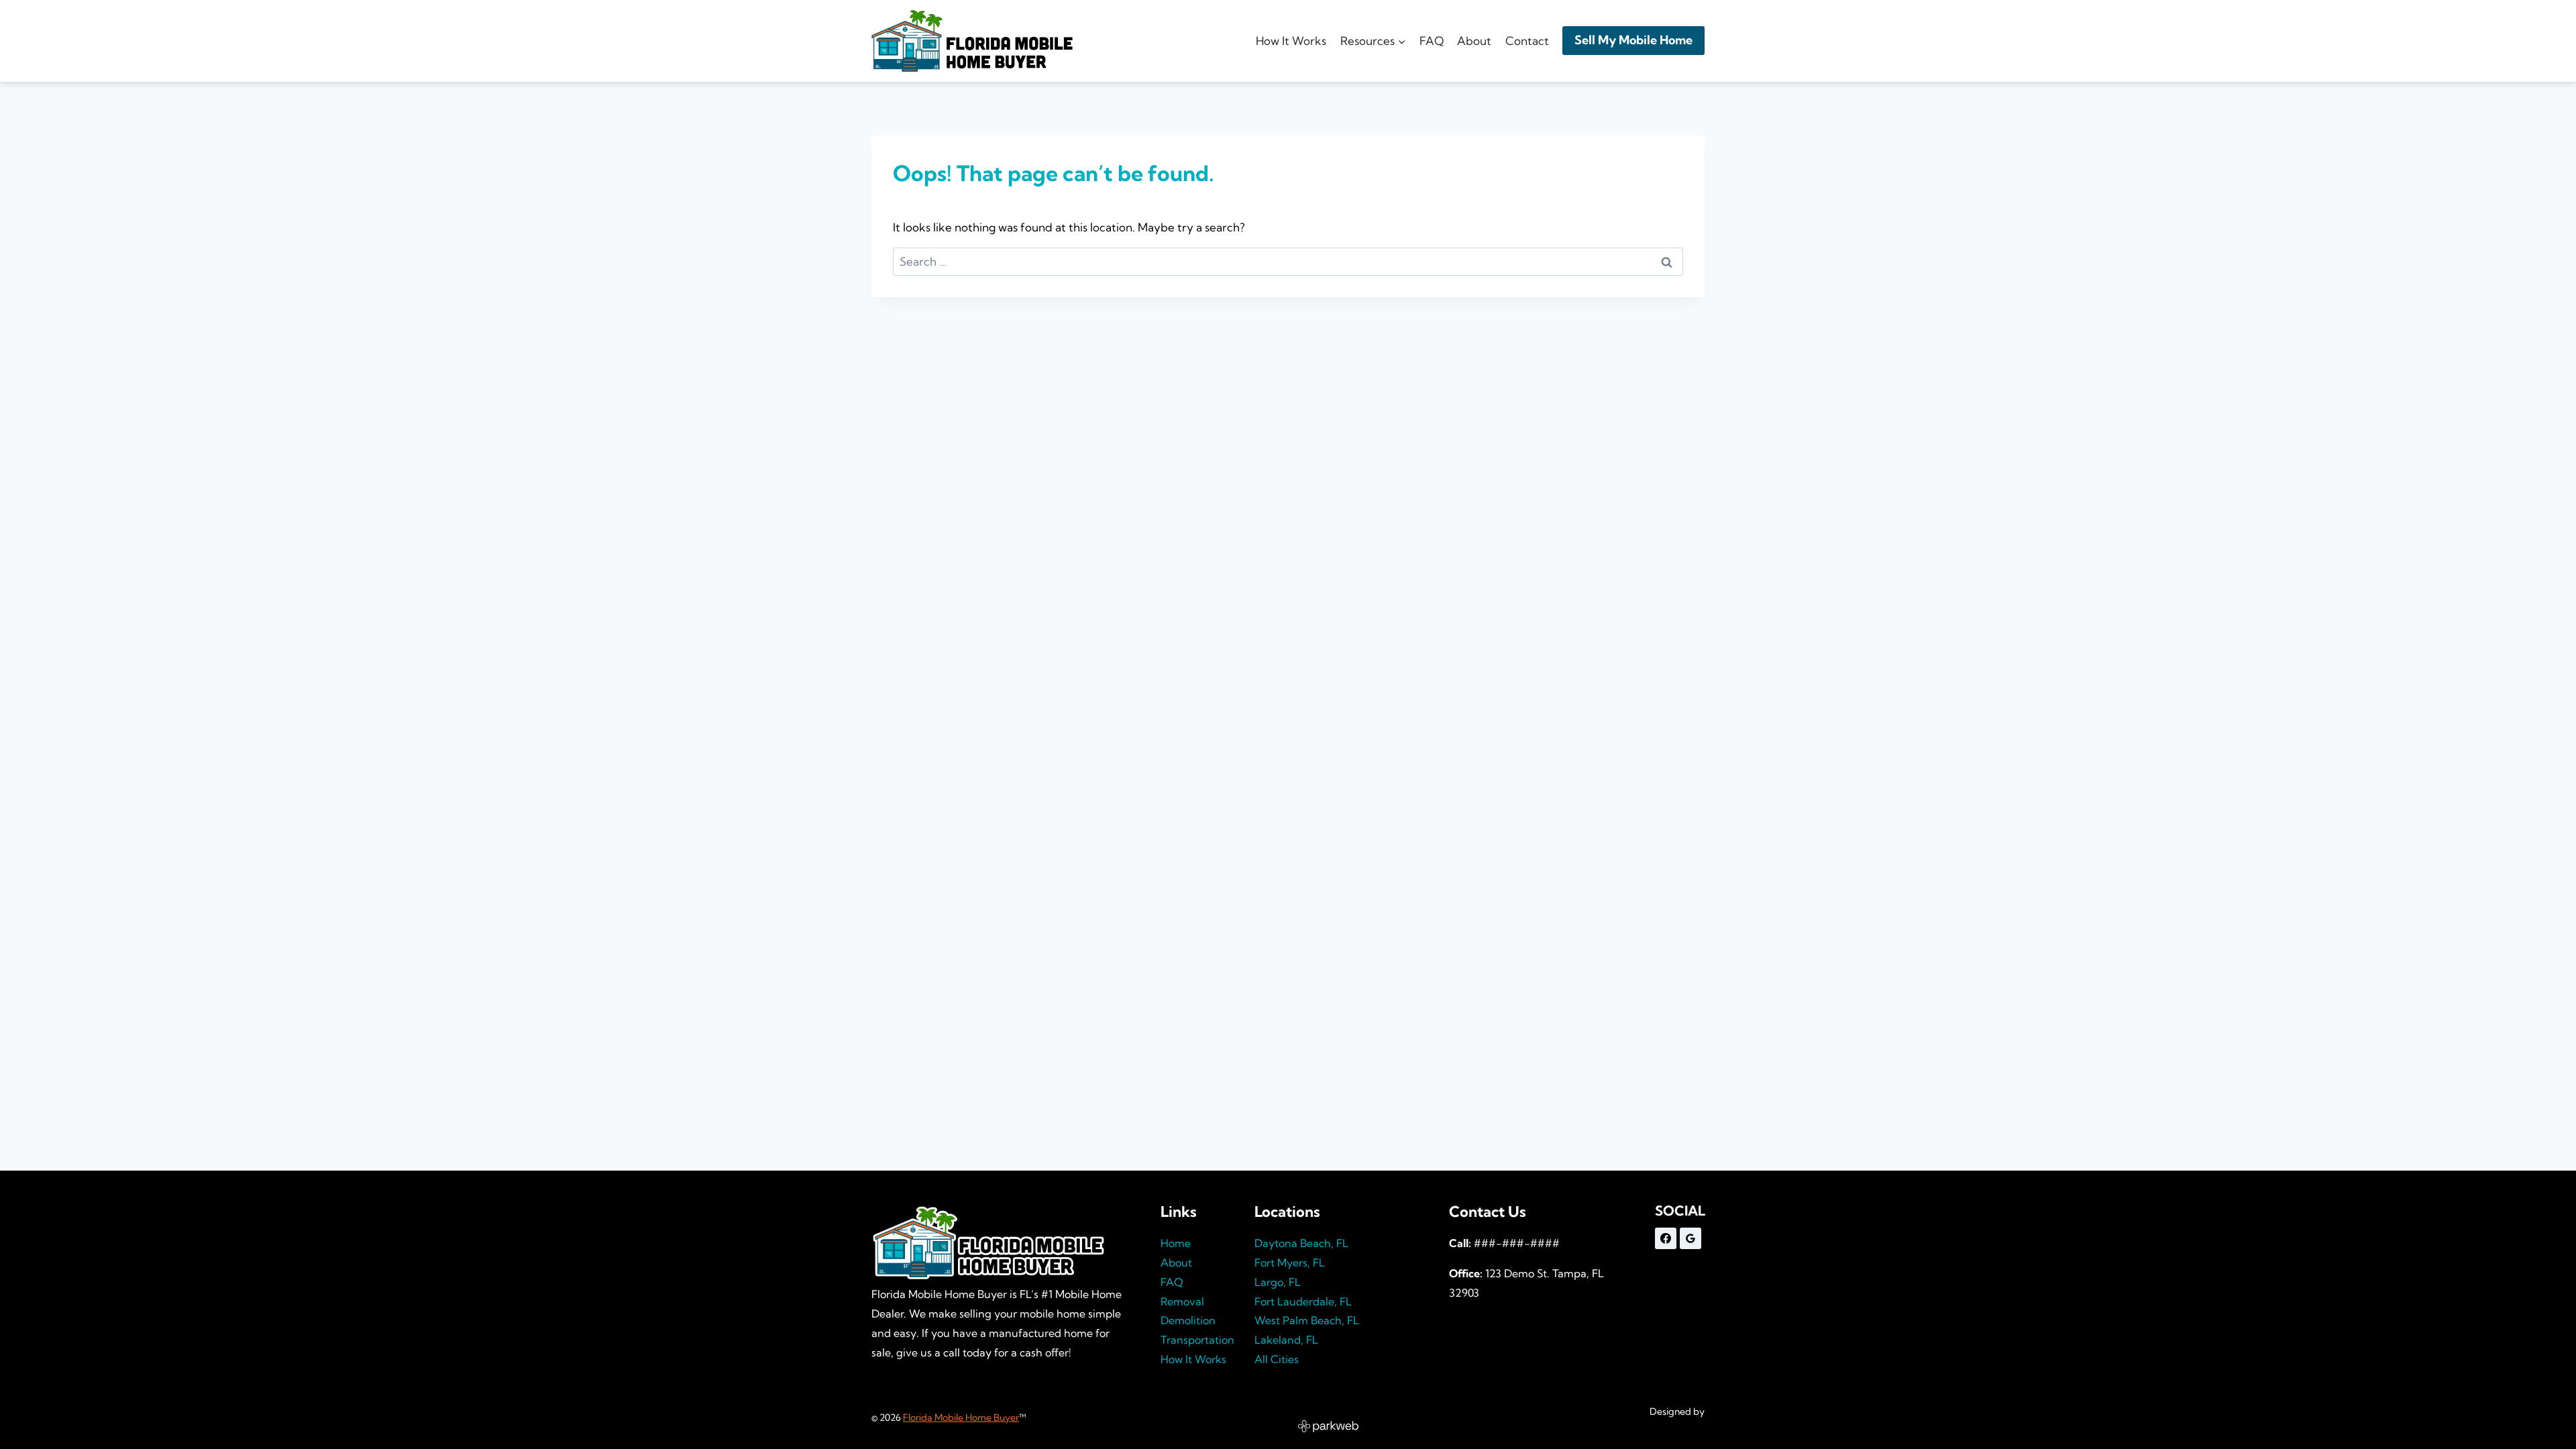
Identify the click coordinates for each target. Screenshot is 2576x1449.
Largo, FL (1278, 1282)
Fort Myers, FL (1290, 1263)
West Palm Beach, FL (1307, 1320)
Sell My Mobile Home (1633, 40)
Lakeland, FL (1286, 1340)
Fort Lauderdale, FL (1303, 1301)
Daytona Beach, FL (1301, 1243)
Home (1176, 1243)
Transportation (1197, 1340)
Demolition (1188, 1320)
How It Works (1291, 41)
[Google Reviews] (1690, 1238)
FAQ (1432, 41)
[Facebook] (1666, 1238)
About (1474, 41)
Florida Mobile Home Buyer (961, 1417)
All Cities (1277, 1359)
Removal (1182, 1301)
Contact (1527, 41)
